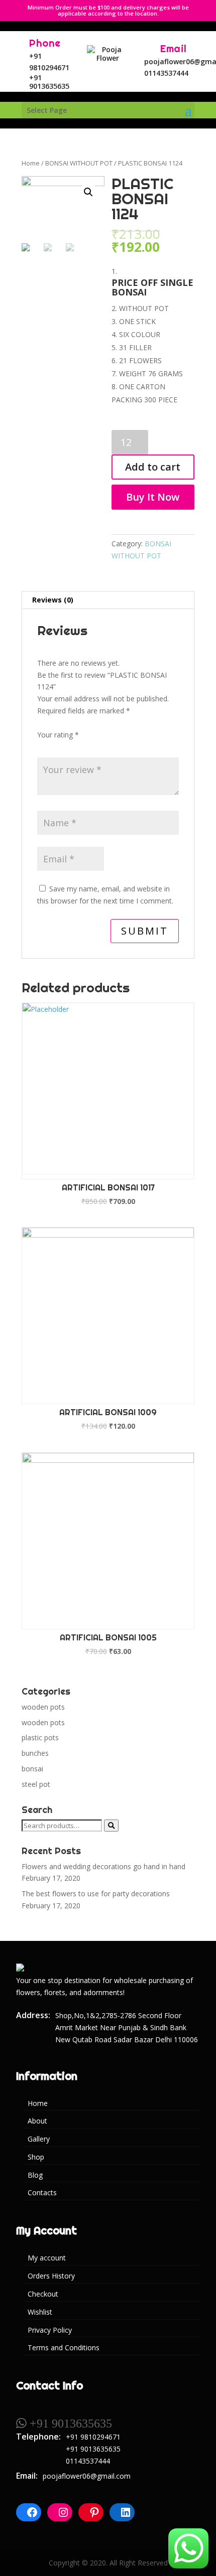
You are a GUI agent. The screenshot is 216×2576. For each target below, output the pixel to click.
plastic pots (40, 1737)
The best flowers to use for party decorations (96, 1893)
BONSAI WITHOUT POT (79, 163)
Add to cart (153, 467)
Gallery (39, 2139)
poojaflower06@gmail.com (87, 2476)
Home (31, 163)
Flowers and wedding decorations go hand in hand (103, 1866)
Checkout (43, 2294)
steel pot (36, 1784)
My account (47, 2258)
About (37, 2121)
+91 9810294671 (93, 2437)
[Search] (111, 1826)
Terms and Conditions (64, 2347)
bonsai (32, 1769)
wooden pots (43, 1707)
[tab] (108, 600)
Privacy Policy (50, 2330)
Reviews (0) (53, 600)
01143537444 (166, 73)
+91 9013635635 (49, 82)
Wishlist (40, 2312)
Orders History (51, 2276)
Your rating (58, 735)
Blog (35, 2175)
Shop (36, 2157)
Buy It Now (153, 497)
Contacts (42, 2192)
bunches (35, 1753)
